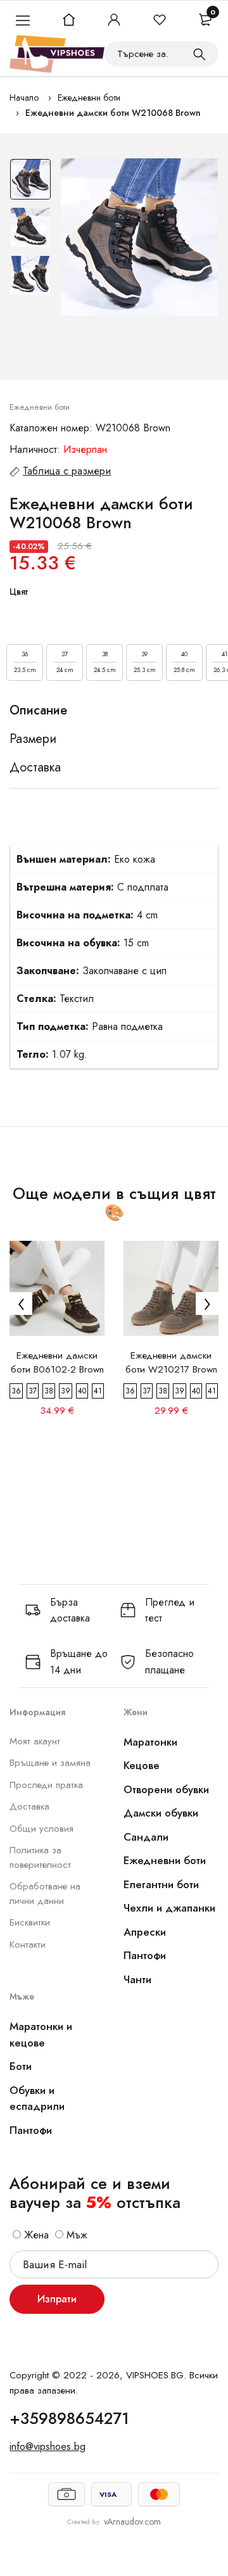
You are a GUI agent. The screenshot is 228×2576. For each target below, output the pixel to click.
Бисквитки (30, 1922)
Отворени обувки (166, 1789)
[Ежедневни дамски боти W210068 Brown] (139, 237)
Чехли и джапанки (169, 1908)
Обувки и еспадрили (37, 2098)
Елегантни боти (161, 1884)
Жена (35, 2235)
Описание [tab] (38, 711)
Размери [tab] (33, 739)
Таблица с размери (67, 471)
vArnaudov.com (132, 2522)
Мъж (75, 2235)
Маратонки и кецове (41, 2034)
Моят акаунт (35, 1741)
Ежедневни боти (89, 98)
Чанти (137, 1979)
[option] (30, 182)
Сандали (146, 1837)
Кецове (142, 1765)
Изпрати (57, 2299)
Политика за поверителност (40, 1857)
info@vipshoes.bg (47, 2446)
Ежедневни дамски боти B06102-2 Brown (57, 1362)
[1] (199, 54)
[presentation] (21, 1304)
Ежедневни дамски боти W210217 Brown (171, 1362)
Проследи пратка (46, 1785)
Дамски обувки (161, 1813)
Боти (21, 2066)
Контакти (28, 1945)
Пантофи (145, 1955)
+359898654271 (69, 2418)
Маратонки (150, 1742)
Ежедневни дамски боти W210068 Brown (113, 113)
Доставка (29, 1806)
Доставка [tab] (35, 768)
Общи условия (41, 1829)
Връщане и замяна (50, 1763)
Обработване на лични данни (45, 1894)
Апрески (145, 1932)
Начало (24, 98)
